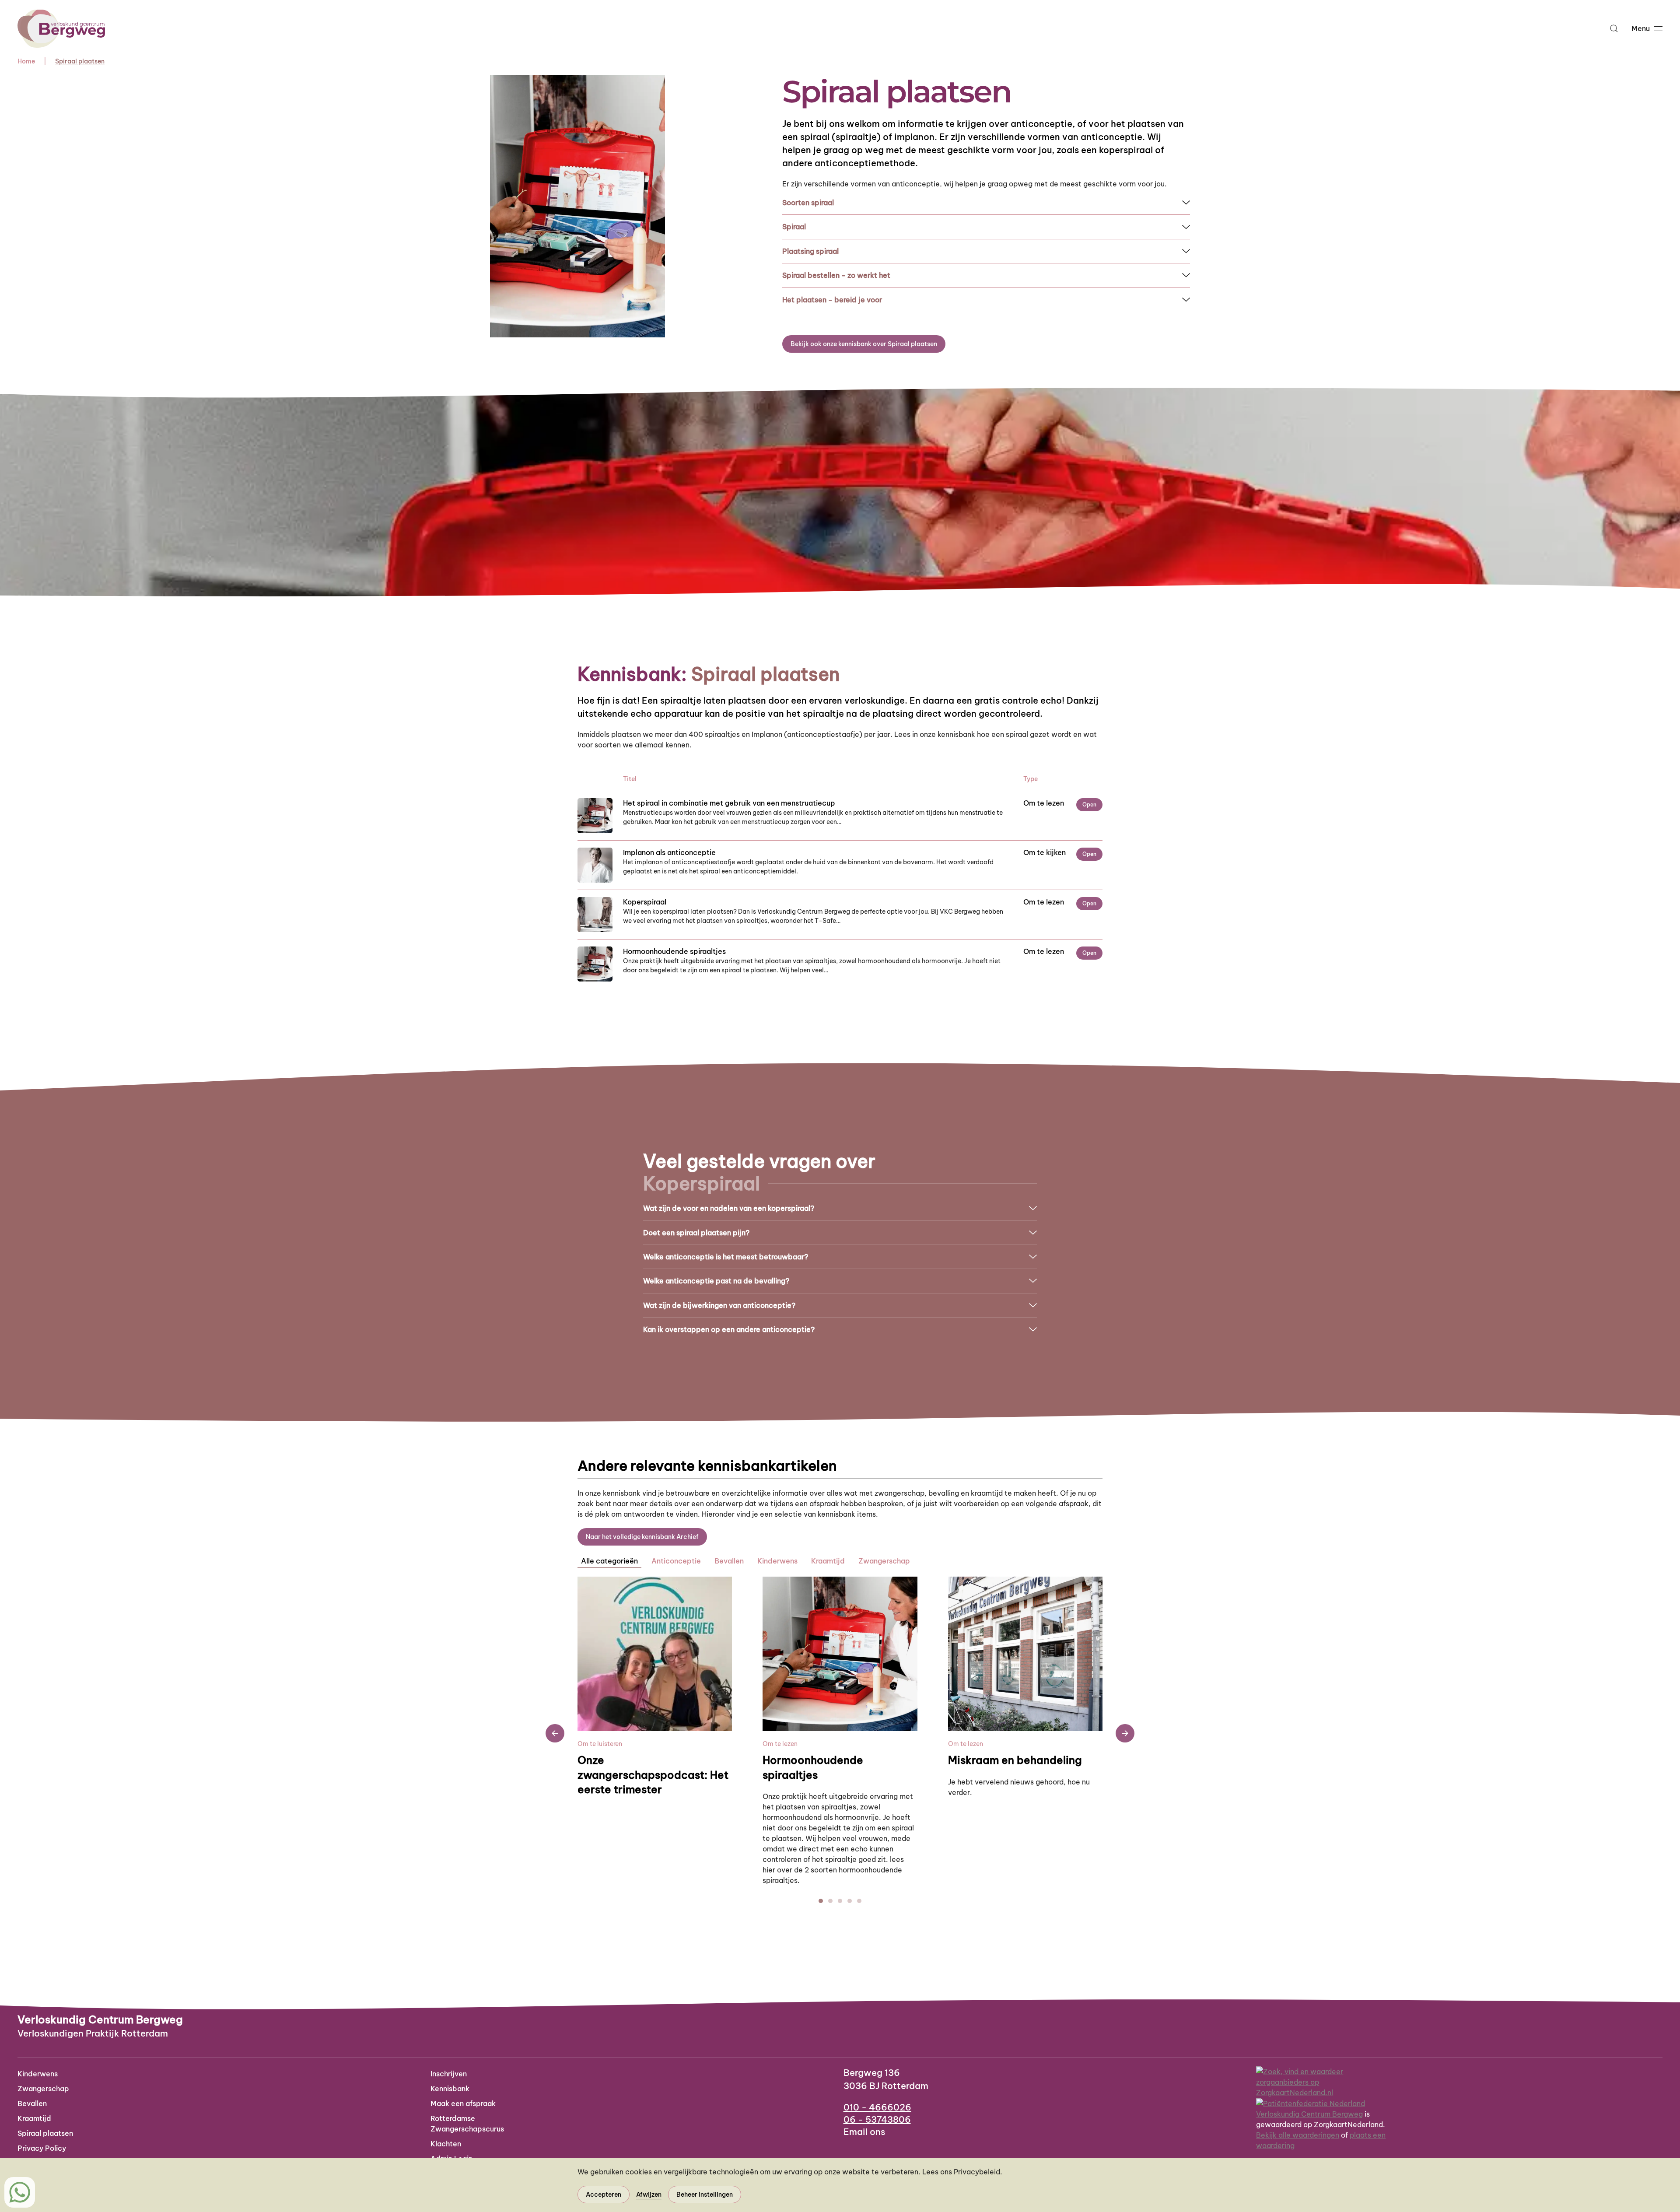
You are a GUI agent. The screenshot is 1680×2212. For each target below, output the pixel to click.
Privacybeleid (977, 2172)
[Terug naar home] (61, 28)
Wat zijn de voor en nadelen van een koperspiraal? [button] (729, 1208)
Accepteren (604, 2194)
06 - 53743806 (877, 2119)
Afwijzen (649, 2194)
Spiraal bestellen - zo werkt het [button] (836, 275)
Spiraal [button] (794, 227)
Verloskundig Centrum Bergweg (1309, 2114)
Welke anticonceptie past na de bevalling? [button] (716, 1281)
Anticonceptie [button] (676, 1561)
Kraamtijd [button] (828, 1561)
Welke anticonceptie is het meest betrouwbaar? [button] (726, 1257)
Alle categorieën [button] (609, 1561)
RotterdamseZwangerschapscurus (467, 2124)
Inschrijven (449, 2074)
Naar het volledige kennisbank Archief (642, 1537)
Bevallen (32, 2103)
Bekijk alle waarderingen (1298, 2135)
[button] (1614, 28)
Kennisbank (450, 2089)
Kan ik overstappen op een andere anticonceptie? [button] (729, 1329)
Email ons (864, 2132)
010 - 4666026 (877, 2107)
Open (1089, 805)
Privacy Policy (42, 2148)
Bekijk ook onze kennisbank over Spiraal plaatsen (864, 344)
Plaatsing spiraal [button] (810, 251)
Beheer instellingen (705, 2194)
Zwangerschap (43, 2089)
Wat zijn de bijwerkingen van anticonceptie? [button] (719, 1305)
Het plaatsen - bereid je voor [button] (832, 300)
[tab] (821, 1901)
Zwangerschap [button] (884, 1561)
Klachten (446, 2144)
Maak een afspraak (463, 2103)
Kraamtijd (34, 2118)
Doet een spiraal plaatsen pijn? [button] (696, 1233)
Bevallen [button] (729, 1561)
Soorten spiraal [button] (808, 203)
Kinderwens (38, 2074)
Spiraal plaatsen (45, 2133)
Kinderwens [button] (777, 1561)
